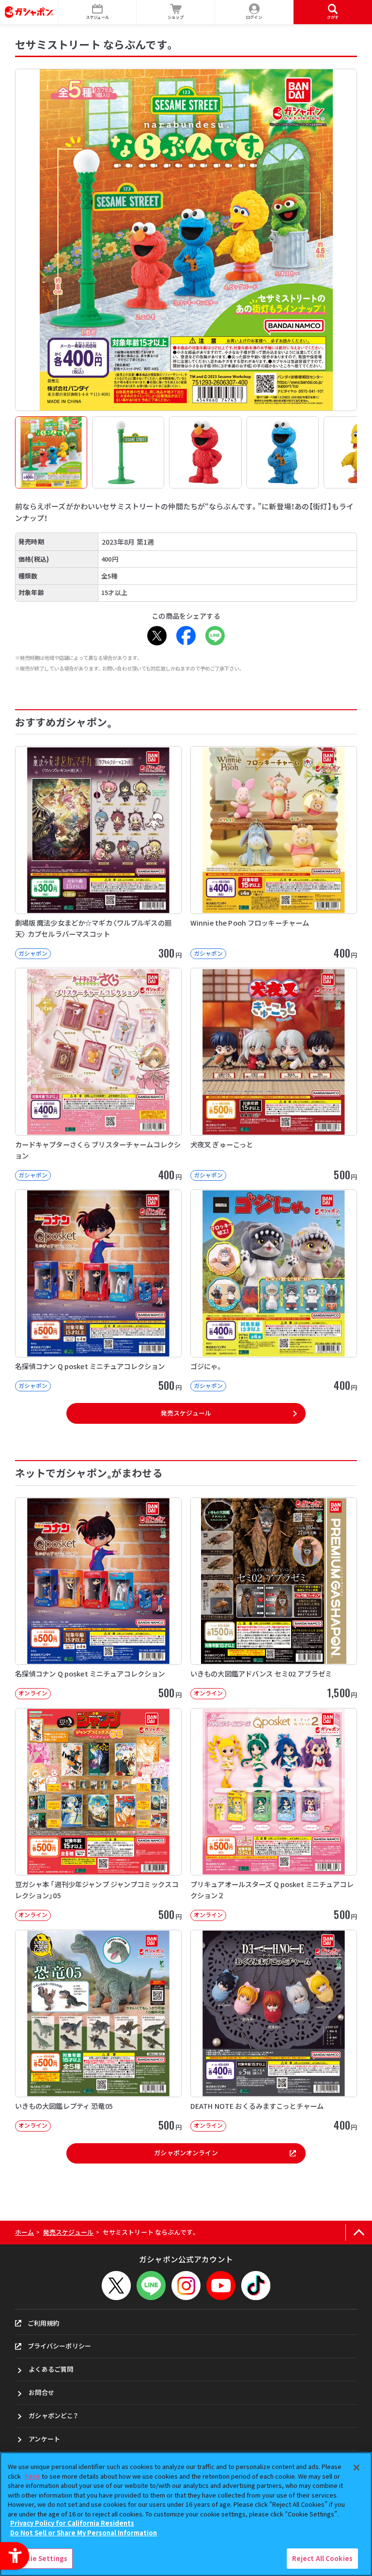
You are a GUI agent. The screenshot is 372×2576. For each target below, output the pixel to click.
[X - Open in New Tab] (157, 636)
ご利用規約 (44, 2323)
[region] (186, 2514)
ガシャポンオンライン (186, 2153)
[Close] (356, 2468)
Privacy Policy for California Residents (72, 2523)
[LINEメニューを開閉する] (151, 2286)
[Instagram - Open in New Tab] (186, 2286)
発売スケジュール (186, 1413)
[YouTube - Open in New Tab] (221, 2286)
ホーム (24, 2232)
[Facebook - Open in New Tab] (186, 636)
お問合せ (41, 2392)
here (32, 2476)
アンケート (44, 2439)
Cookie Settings (40, 2558)
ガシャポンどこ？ (53, 2416)
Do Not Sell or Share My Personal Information (84, 2533)
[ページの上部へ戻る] (359, 2233)
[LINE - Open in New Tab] (215, 636)
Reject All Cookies (322, 2558)
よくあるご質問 (51, 2369)
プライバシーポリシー (59, 2346)
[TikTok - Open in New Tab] (256, 2286)
